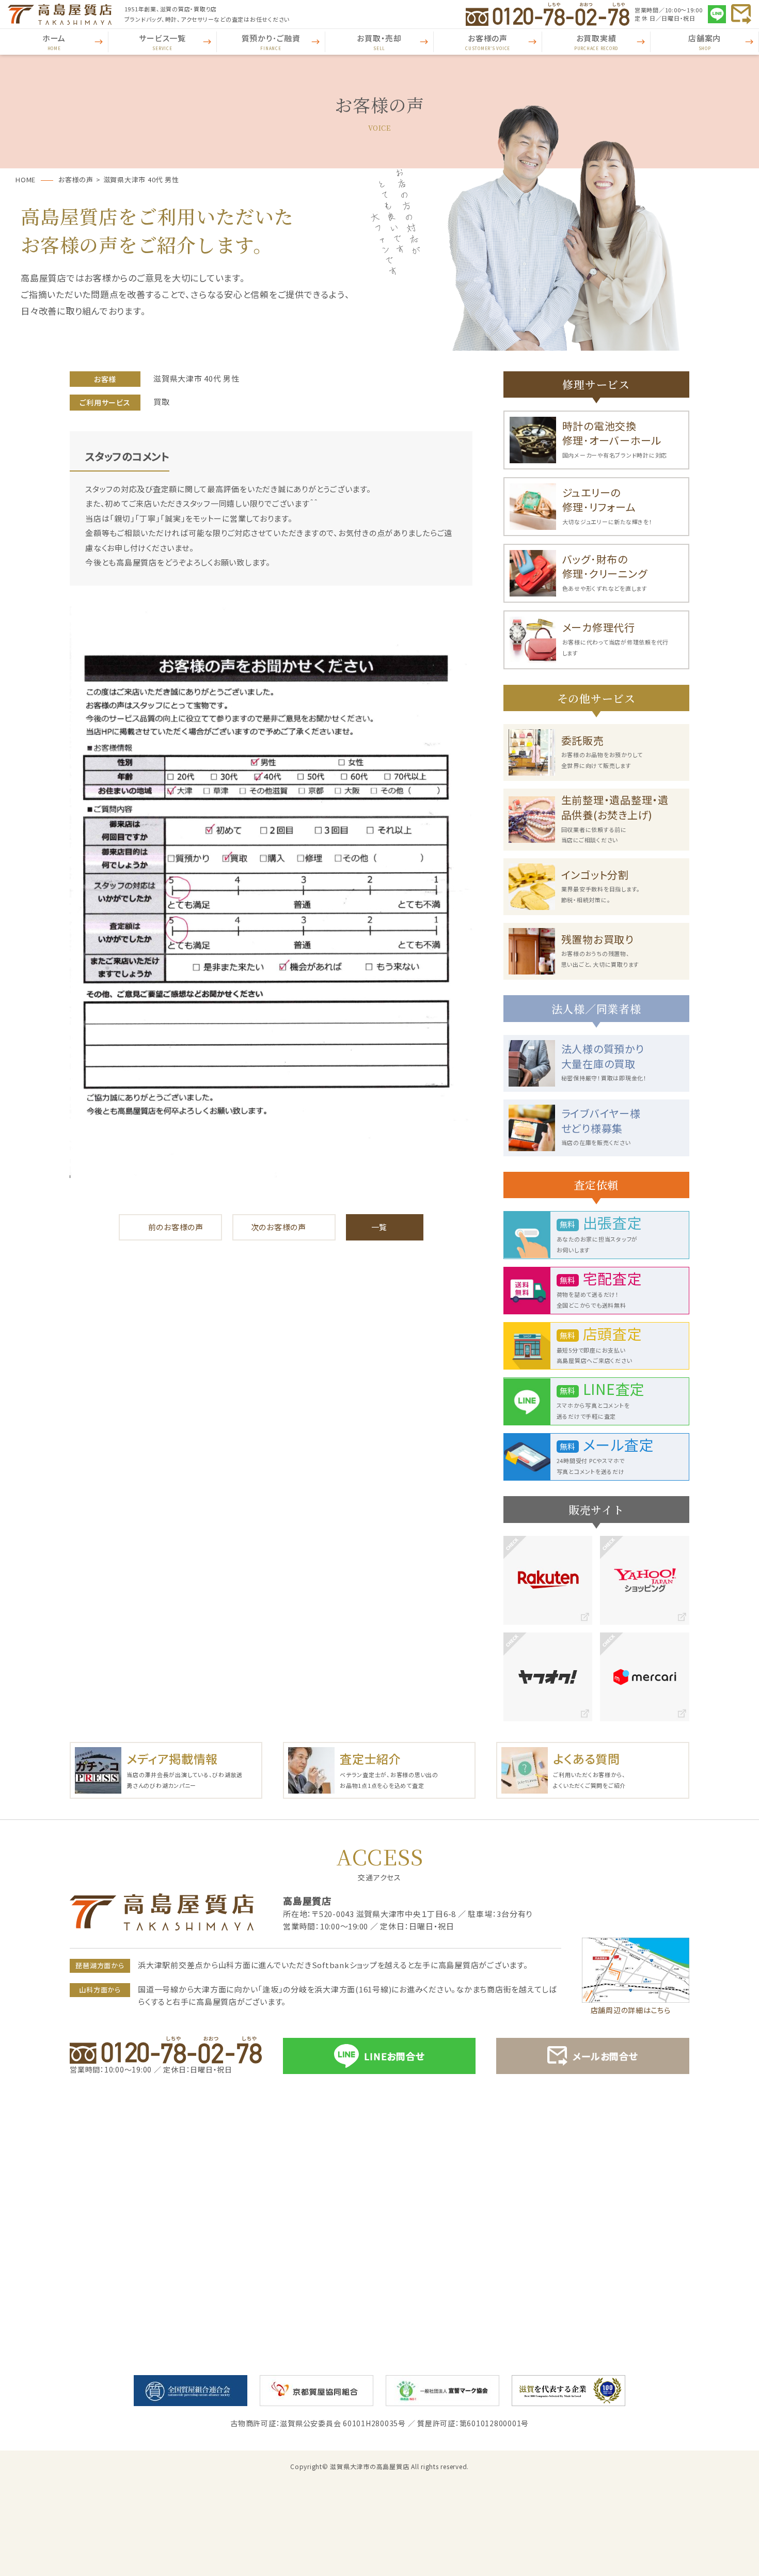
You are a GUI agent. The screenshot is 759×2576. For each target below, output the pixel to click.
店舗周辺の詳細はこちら (631, 2010)
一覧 (379, 1227)
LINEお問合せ (394, 2056)
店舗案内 (705, 42)
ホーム (54, 42)
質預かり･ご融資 (271, 42)
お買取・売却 (379, 42)
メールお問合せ (605, 2056)
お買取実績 (596, 42)
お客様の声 (488, 42)
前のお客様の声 (176, 1227)
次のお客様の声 (279, 1227)
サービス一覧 (162, 42)
